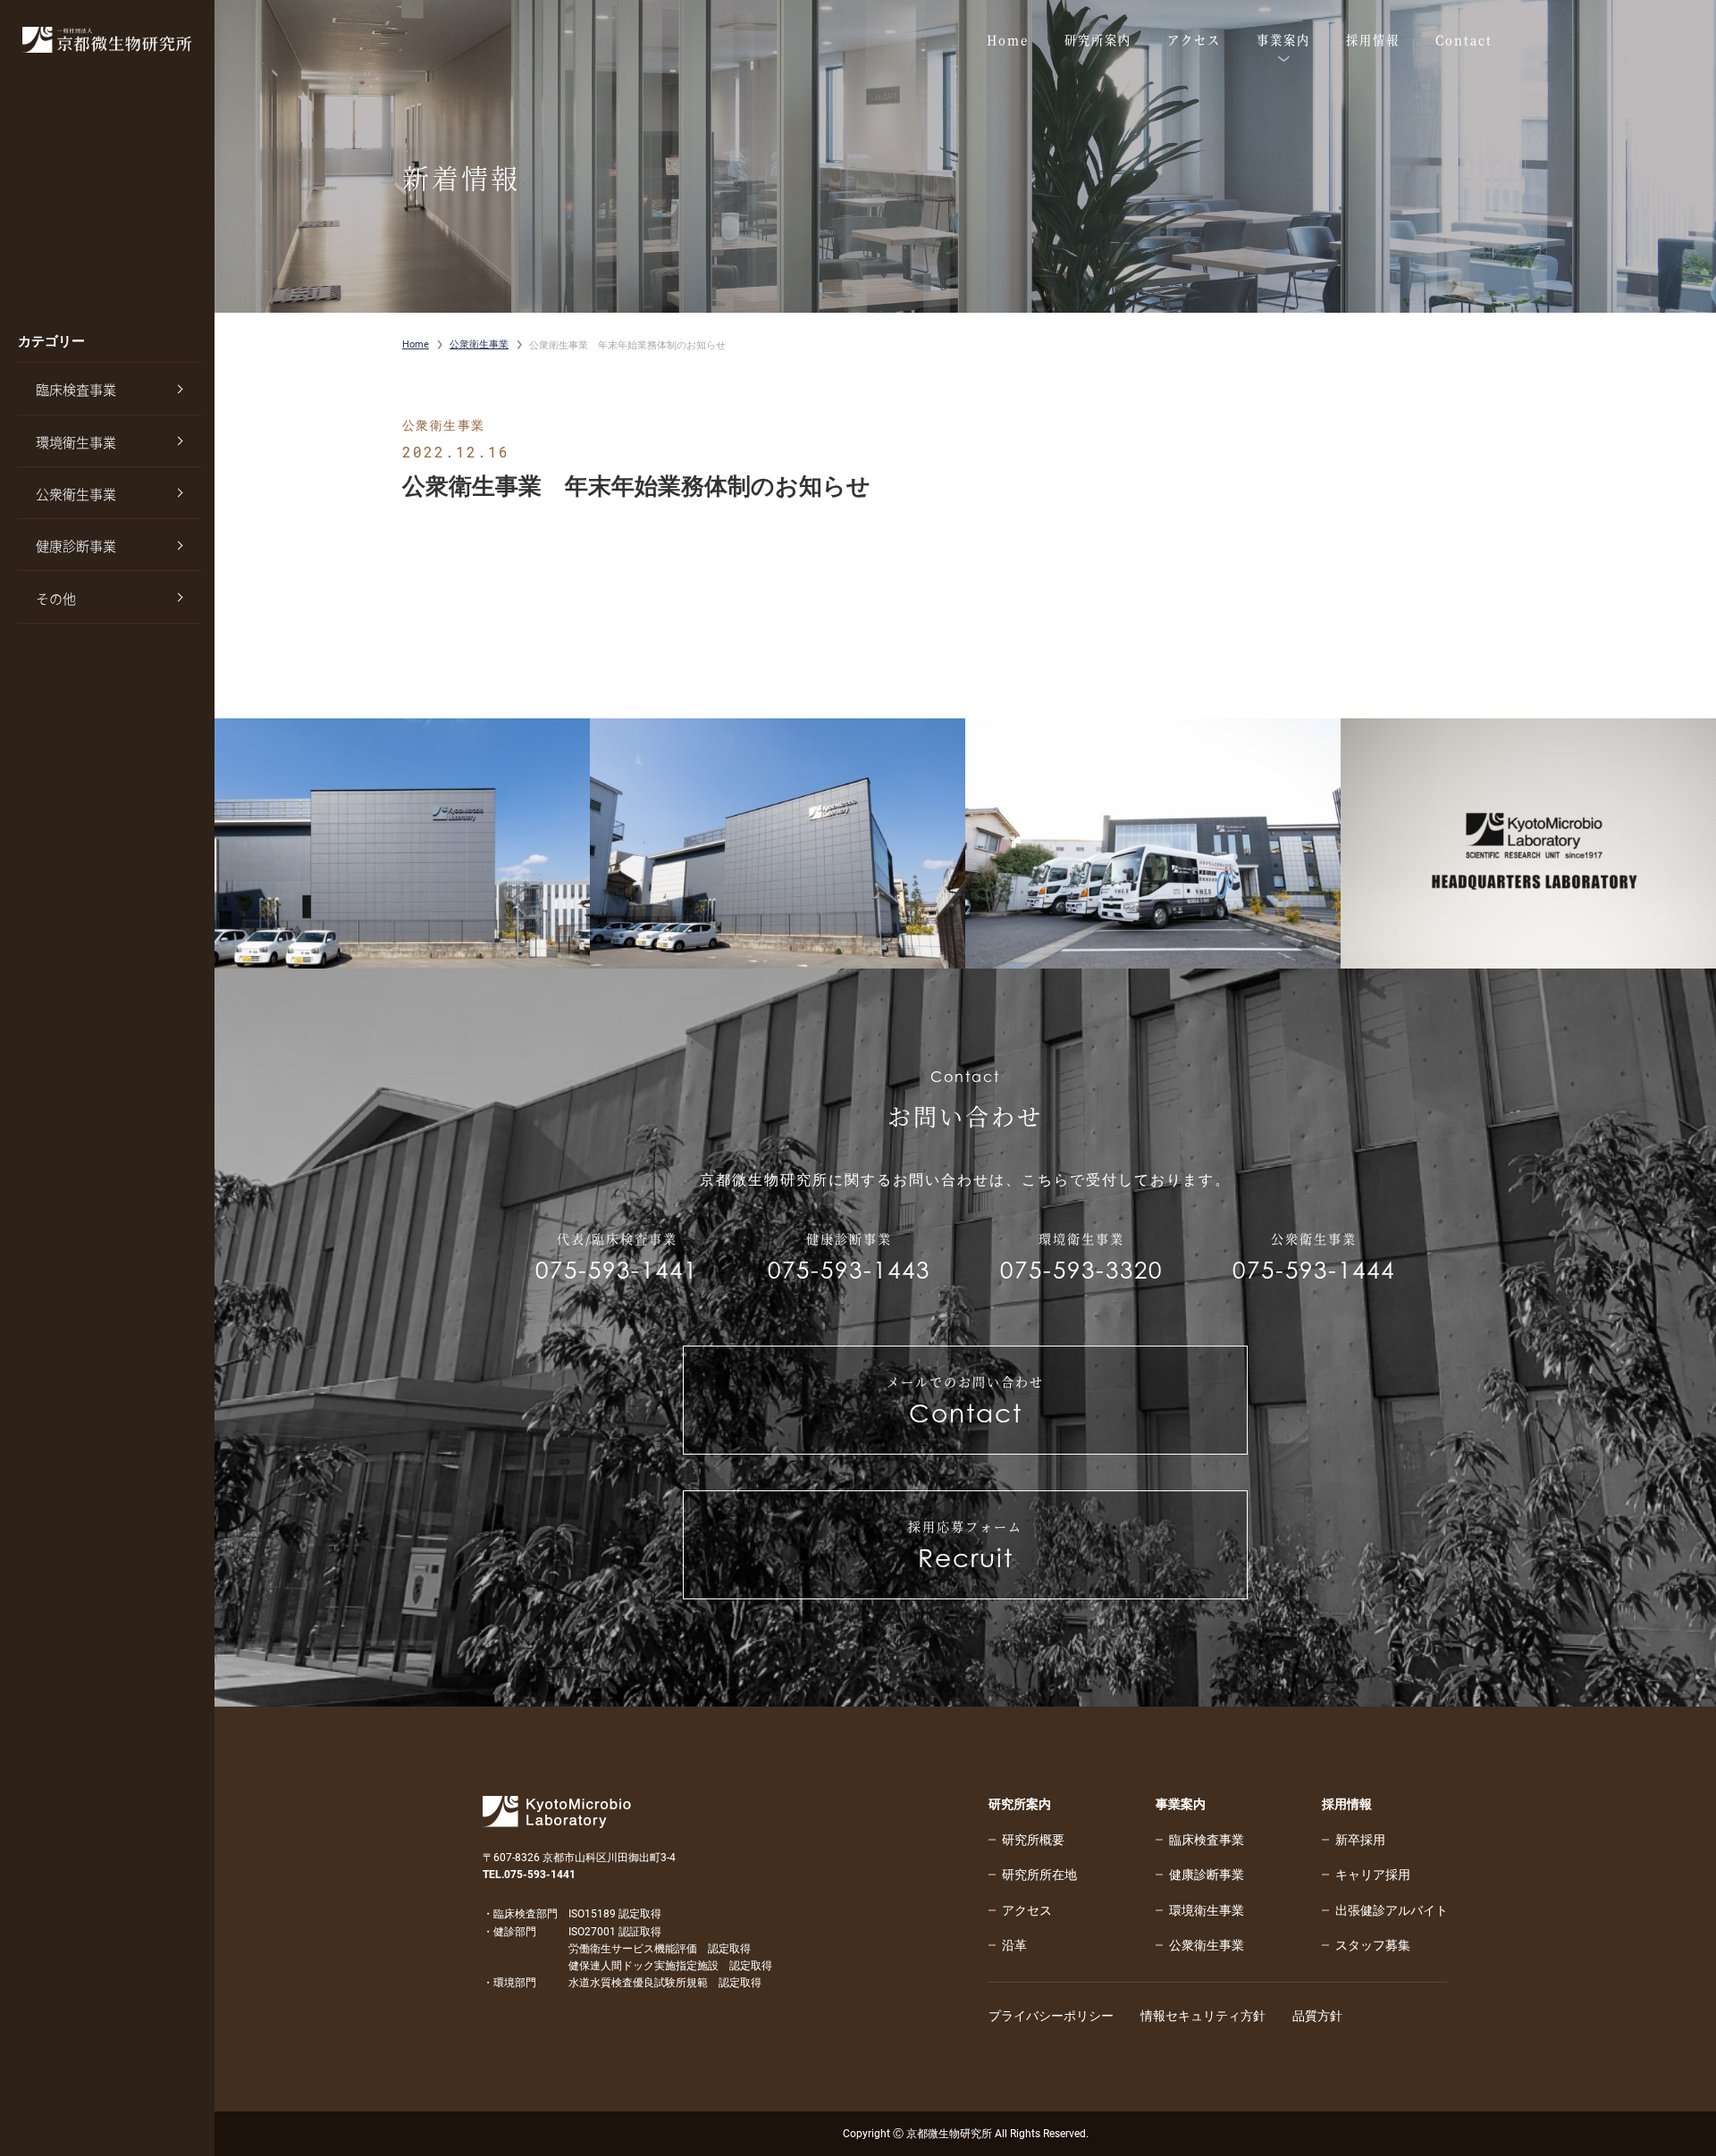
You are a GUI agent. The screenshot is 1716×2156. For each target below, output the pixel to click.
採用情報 (1347, 1804)
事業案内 (1181, 1804)
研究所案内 (1020, 1804)
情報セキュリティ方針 (1203, 2016)
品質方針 (1317, 2016)
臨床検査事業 (76, 390)
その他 (56, 599)
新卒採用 (1360, 1840)
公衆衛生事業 (76, 494)
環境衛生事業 (76, 442)
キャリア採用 (1373, 1875)
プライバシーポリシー (1051, 2016)
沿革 (1014, 1945)
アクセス (1027, 1910)
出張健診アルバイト (1392, 1910)
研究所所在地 (1039, 1875)
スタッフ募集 (1373, 1945)
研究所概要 (1033, 1840)
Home (416, 344)
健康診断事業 (76, 546)
